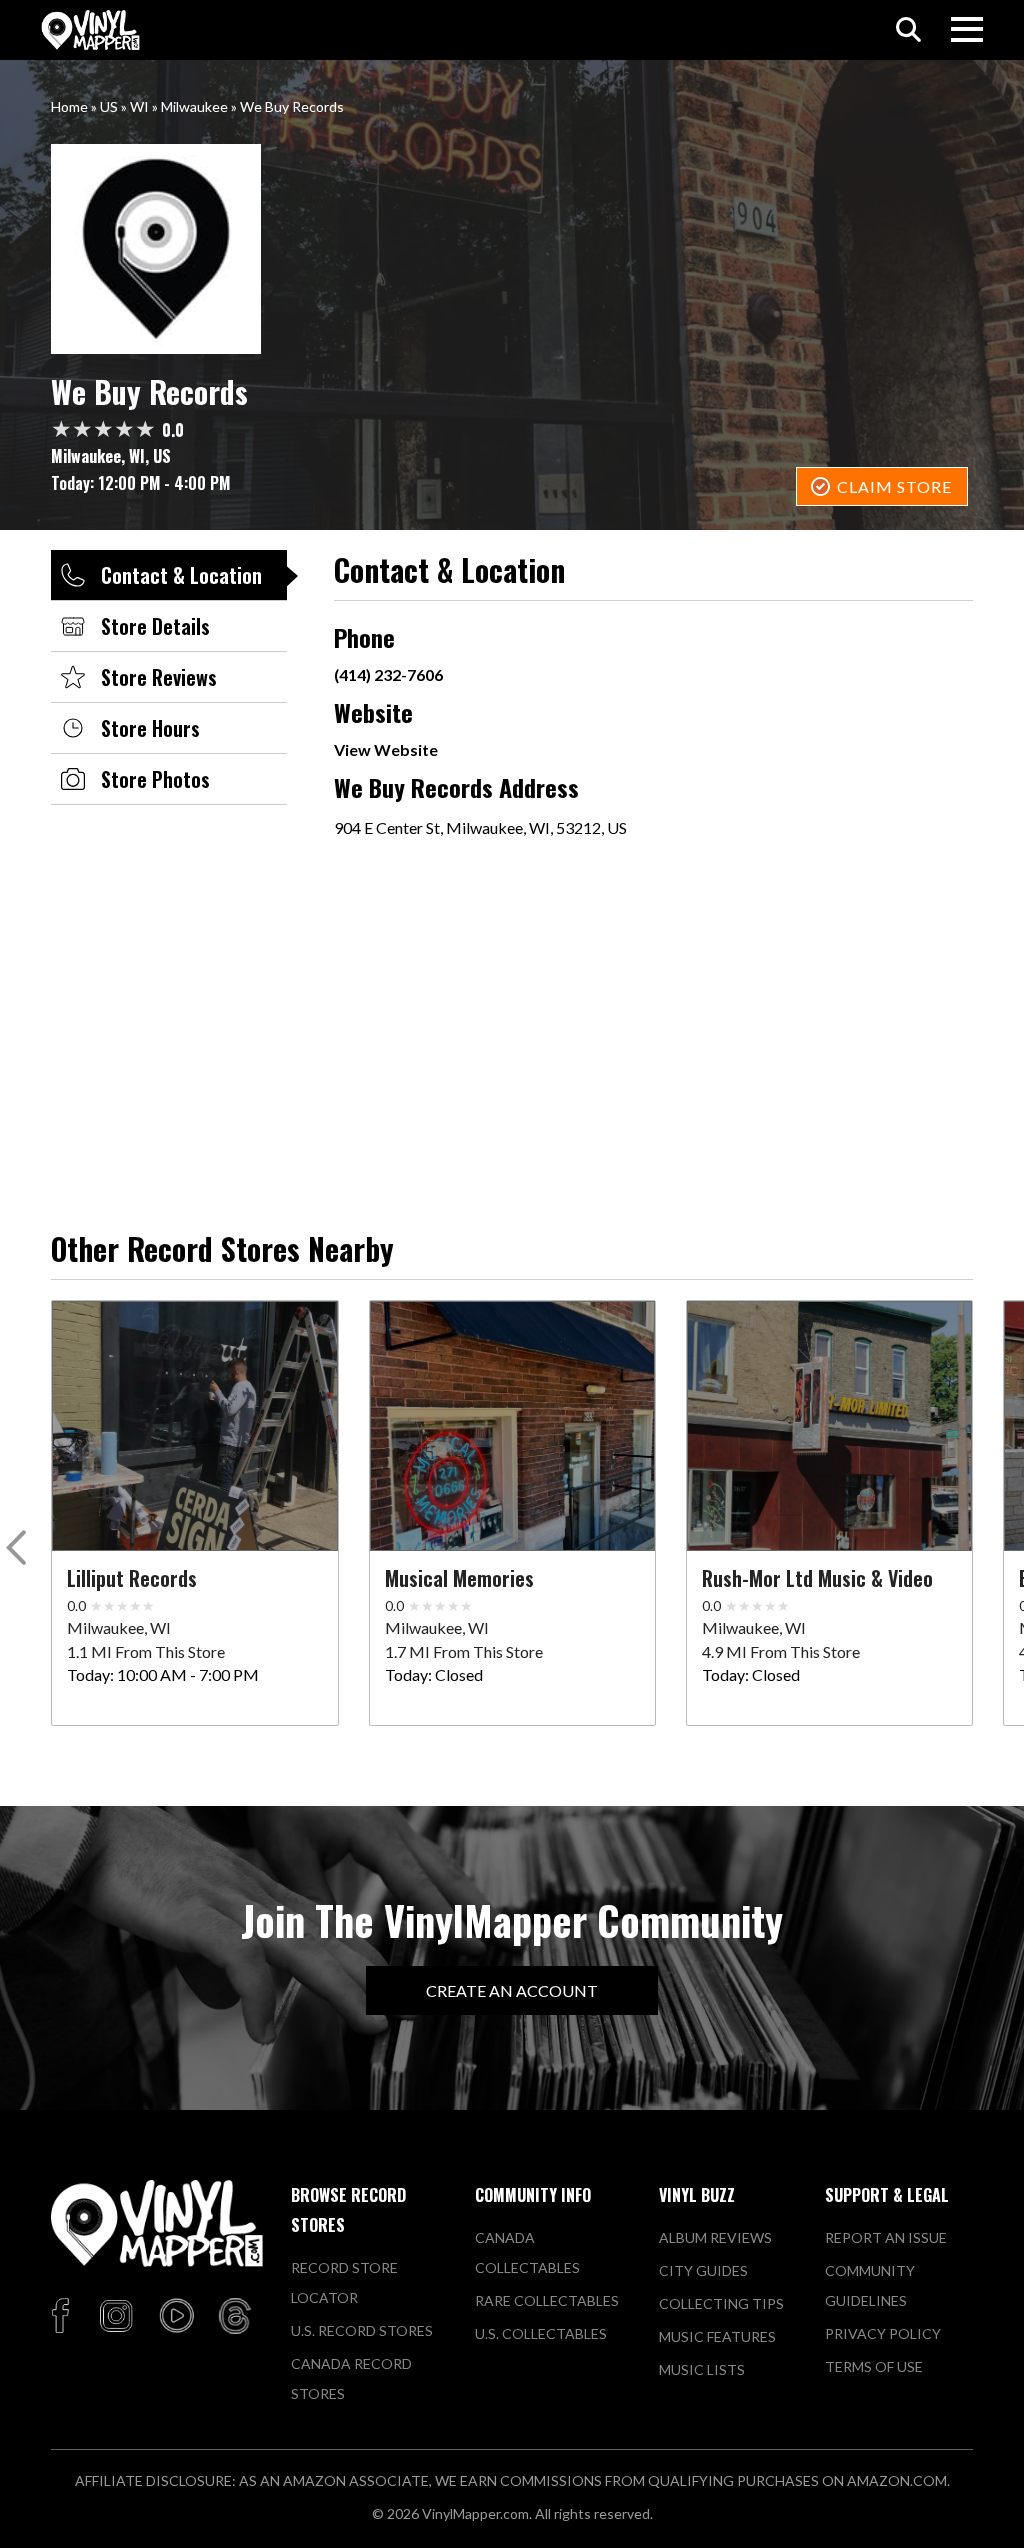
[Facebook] (63, 2317)
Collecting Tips (721, 2303)
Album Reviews (715, 2237)
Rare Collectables (547, 2300)
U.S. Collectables (541, 2333)
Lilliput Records (132, 1578)
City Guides (703, 2270)
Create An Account (512, 1990)
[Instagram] (116, 2317)
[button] (19, 1552)
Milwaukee (194, 106)
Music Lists (702, 2369)
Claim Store (894, 486)
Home (69, 106)
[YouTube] (176, 2317)
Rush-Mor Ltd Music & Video (817, 1578)
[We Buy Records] (512, 249)
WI (139, 106)
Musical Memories (459, 1578)
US (109, 106)
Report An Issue (886, 2237)
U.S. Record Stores (362, 2330)
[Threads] (235, 2317)
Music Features (717, 2336)
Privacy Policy (883, 2333)
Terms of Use (874, 2366)
